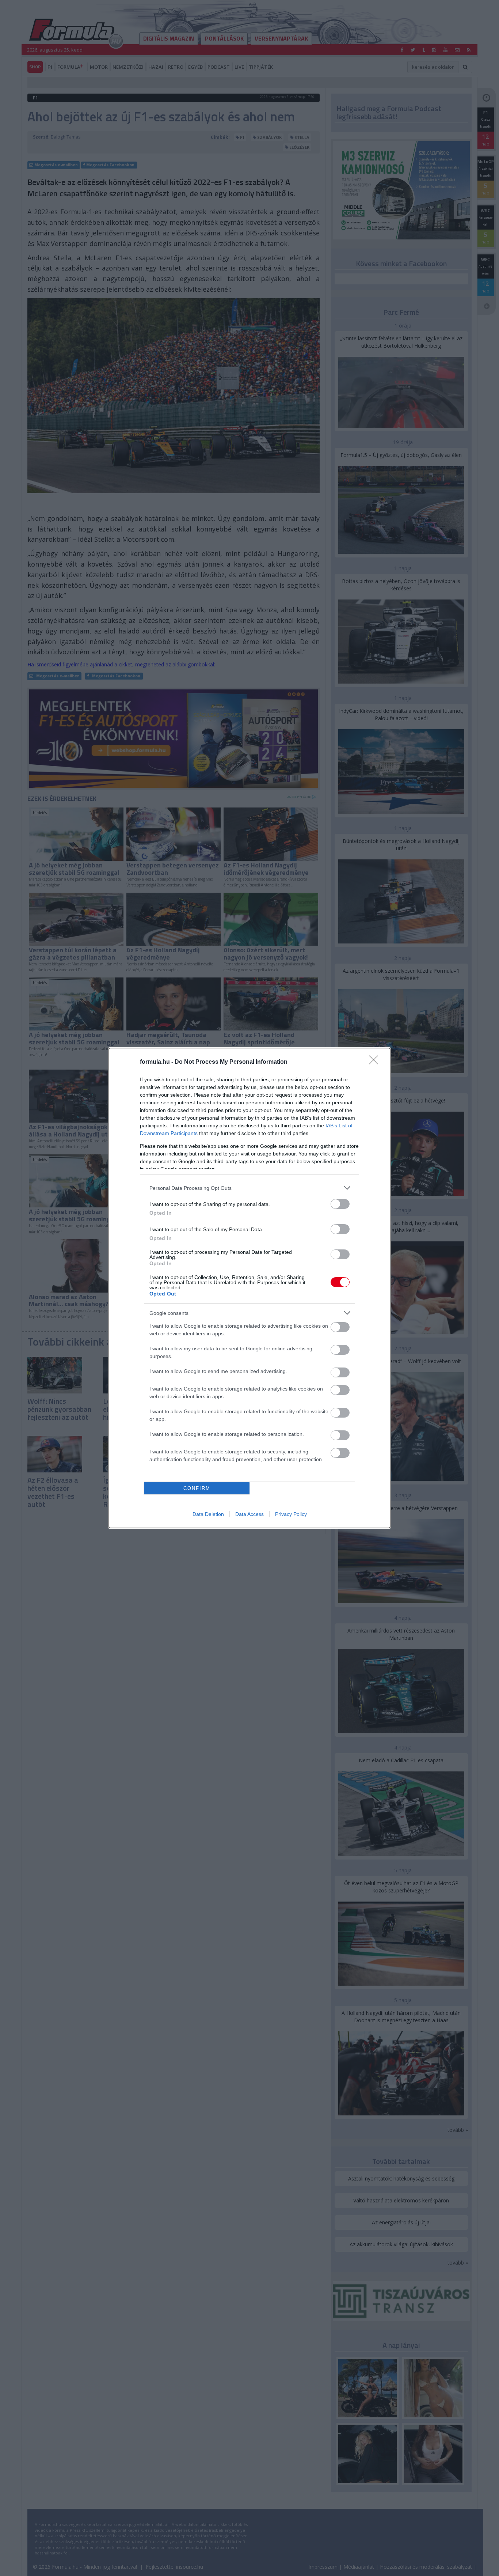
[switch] (340, 1204)
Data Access (249, 1514)
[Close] (376, 1062)
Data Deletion (208, 1514)
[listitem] (249, 1188)
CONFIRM (197, 1488)
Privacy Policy (291, 1514)
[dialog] (249, 1288)
